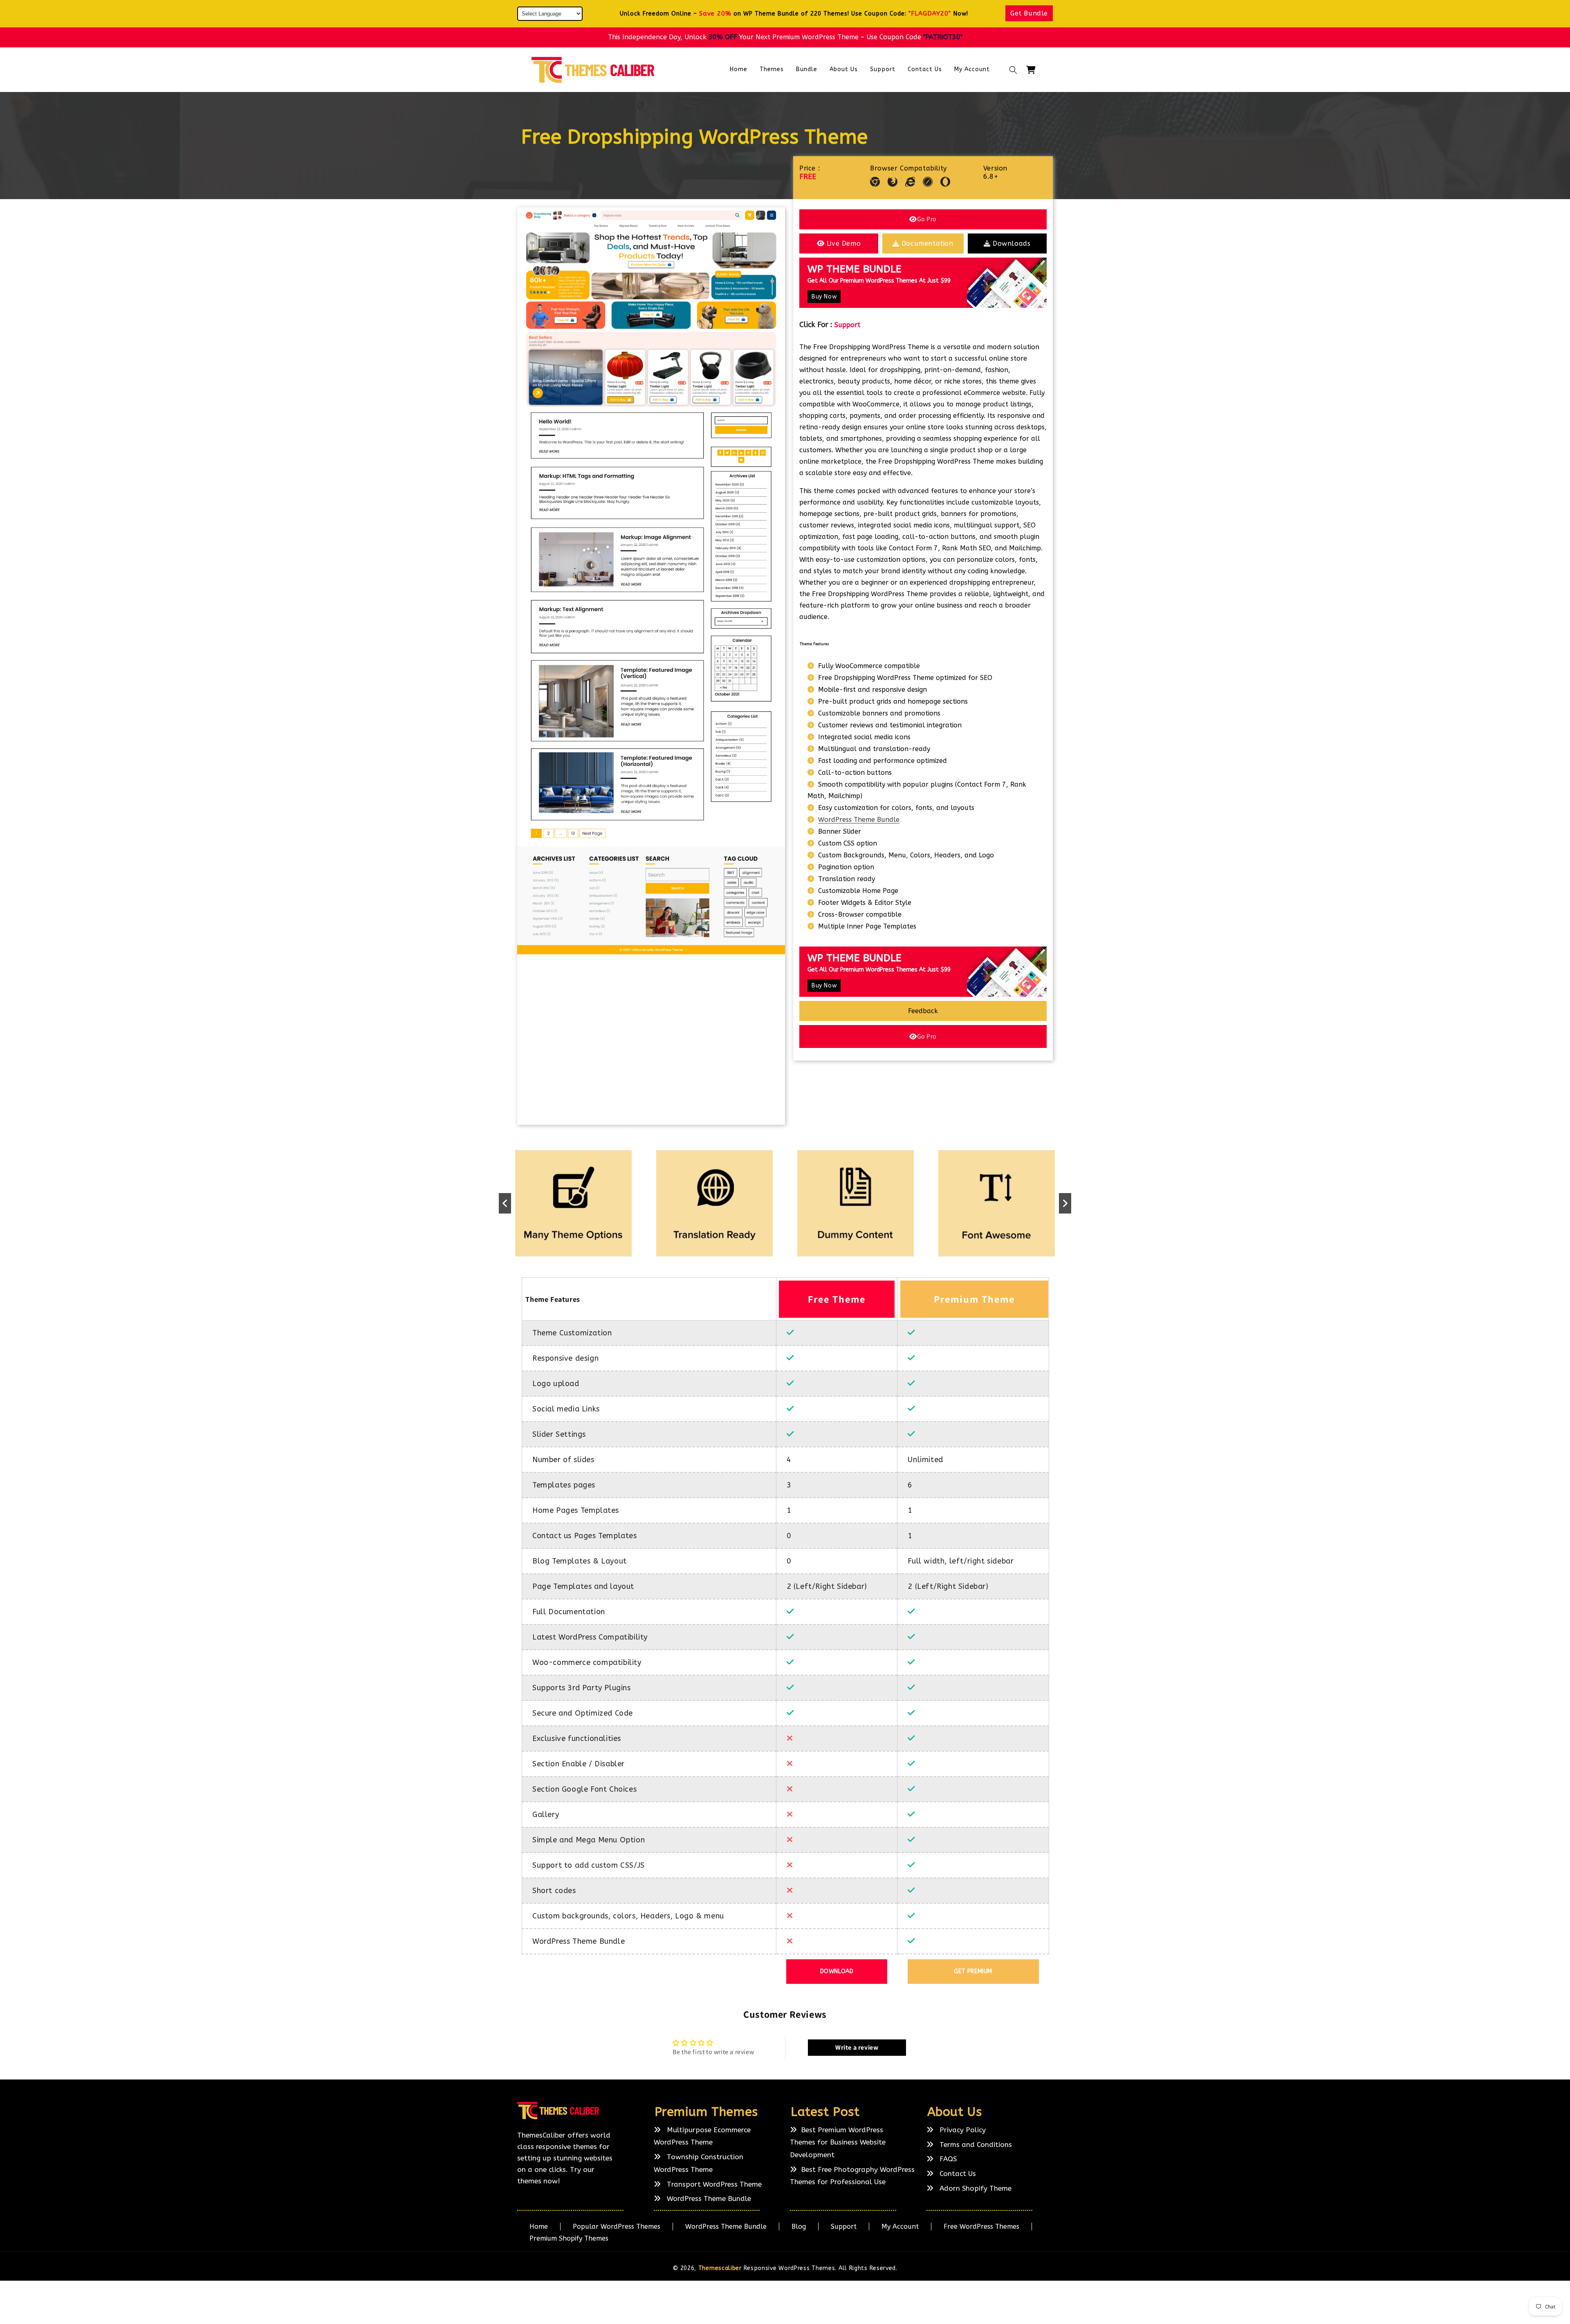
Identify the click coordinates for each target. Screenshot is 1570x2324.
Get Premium (973, 1971)
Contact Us (957, 2174)
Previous (505, 1203)
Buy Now (824, 297)
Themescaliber (720, 2268)
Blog (799, 2226)
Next (1065, 1203)
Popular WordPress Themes (617, 2226)
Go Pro (927, 219)
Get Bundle (1029, 13)
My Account (900, 2226)
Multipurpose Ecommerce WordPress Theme (702, 2136)
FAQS (947, 2159)
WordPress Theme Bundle (859, 820)
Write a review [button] (857, 2047)
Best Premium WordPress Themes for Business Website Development (838, 2142)
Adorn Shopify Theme (975, 2188)
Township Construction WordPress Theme (699, 2163)
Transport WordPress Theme (713, 2184)
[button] (1013, 70)
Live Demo (844, 243)
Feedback (923, 1011)
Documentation (927, 243)
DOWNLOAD (837, 1971)
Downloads (1012, 243)
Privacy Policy (962, 2130)
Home (539, 2226)
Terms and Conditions (975, 2145)
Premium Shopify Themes (569, 2238)
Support (847, 325)
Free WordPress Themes (981, 2226)
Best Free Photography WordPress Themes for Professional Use (852, 2176)
